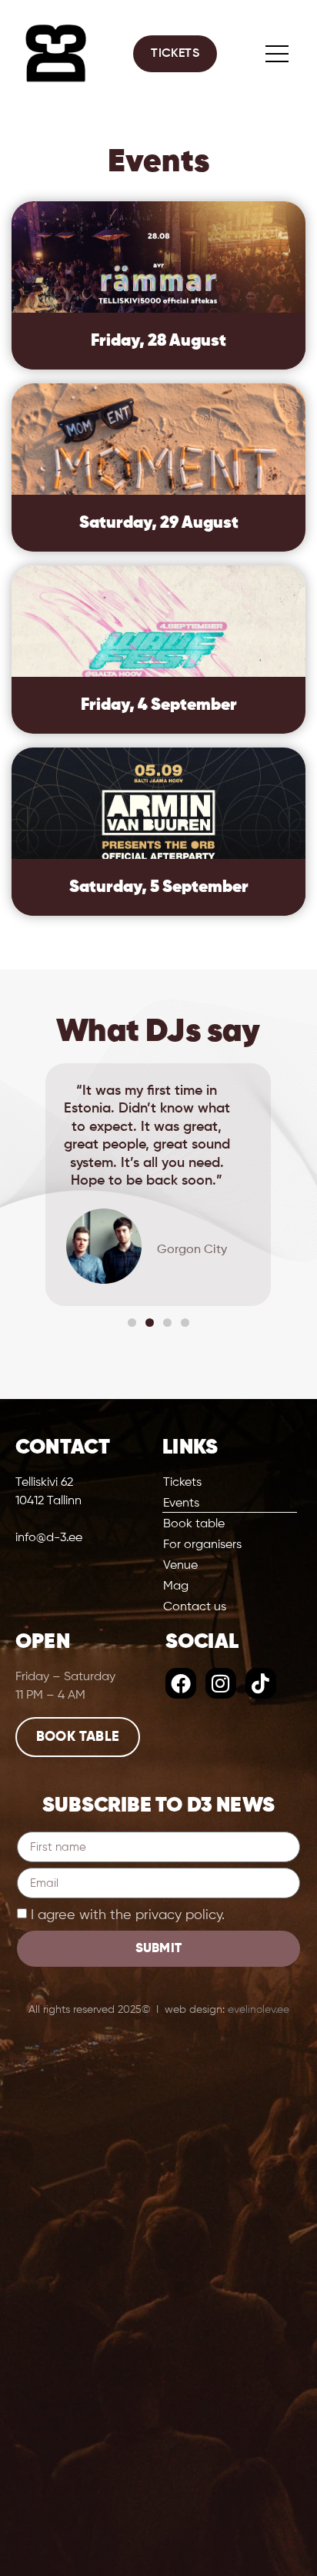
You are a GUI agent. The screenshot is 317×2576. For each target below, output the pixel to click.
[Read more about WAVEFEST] (158, 650)
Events (181, 1503)
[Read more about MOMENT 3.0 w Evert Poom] (158, 467)
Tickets (182, 1483)
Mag (176, 1586)
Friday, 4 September (159, 705)
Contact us (195, 1607)
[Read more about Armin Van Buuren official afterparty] (158, 832)
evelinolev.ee (259, 2010)
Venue (180, 1566)
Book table (194, 1524)
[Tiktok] (261, 1683)
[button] (24, 1185)
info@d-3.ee (49, 1538)
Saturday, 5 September (159, 887)
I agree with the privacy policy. (128, 1915)
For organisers (202, 1545)
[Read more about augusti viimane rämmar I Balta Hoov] (158, 285)
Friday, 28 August (158, 341)
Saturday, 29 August (159, 523)
